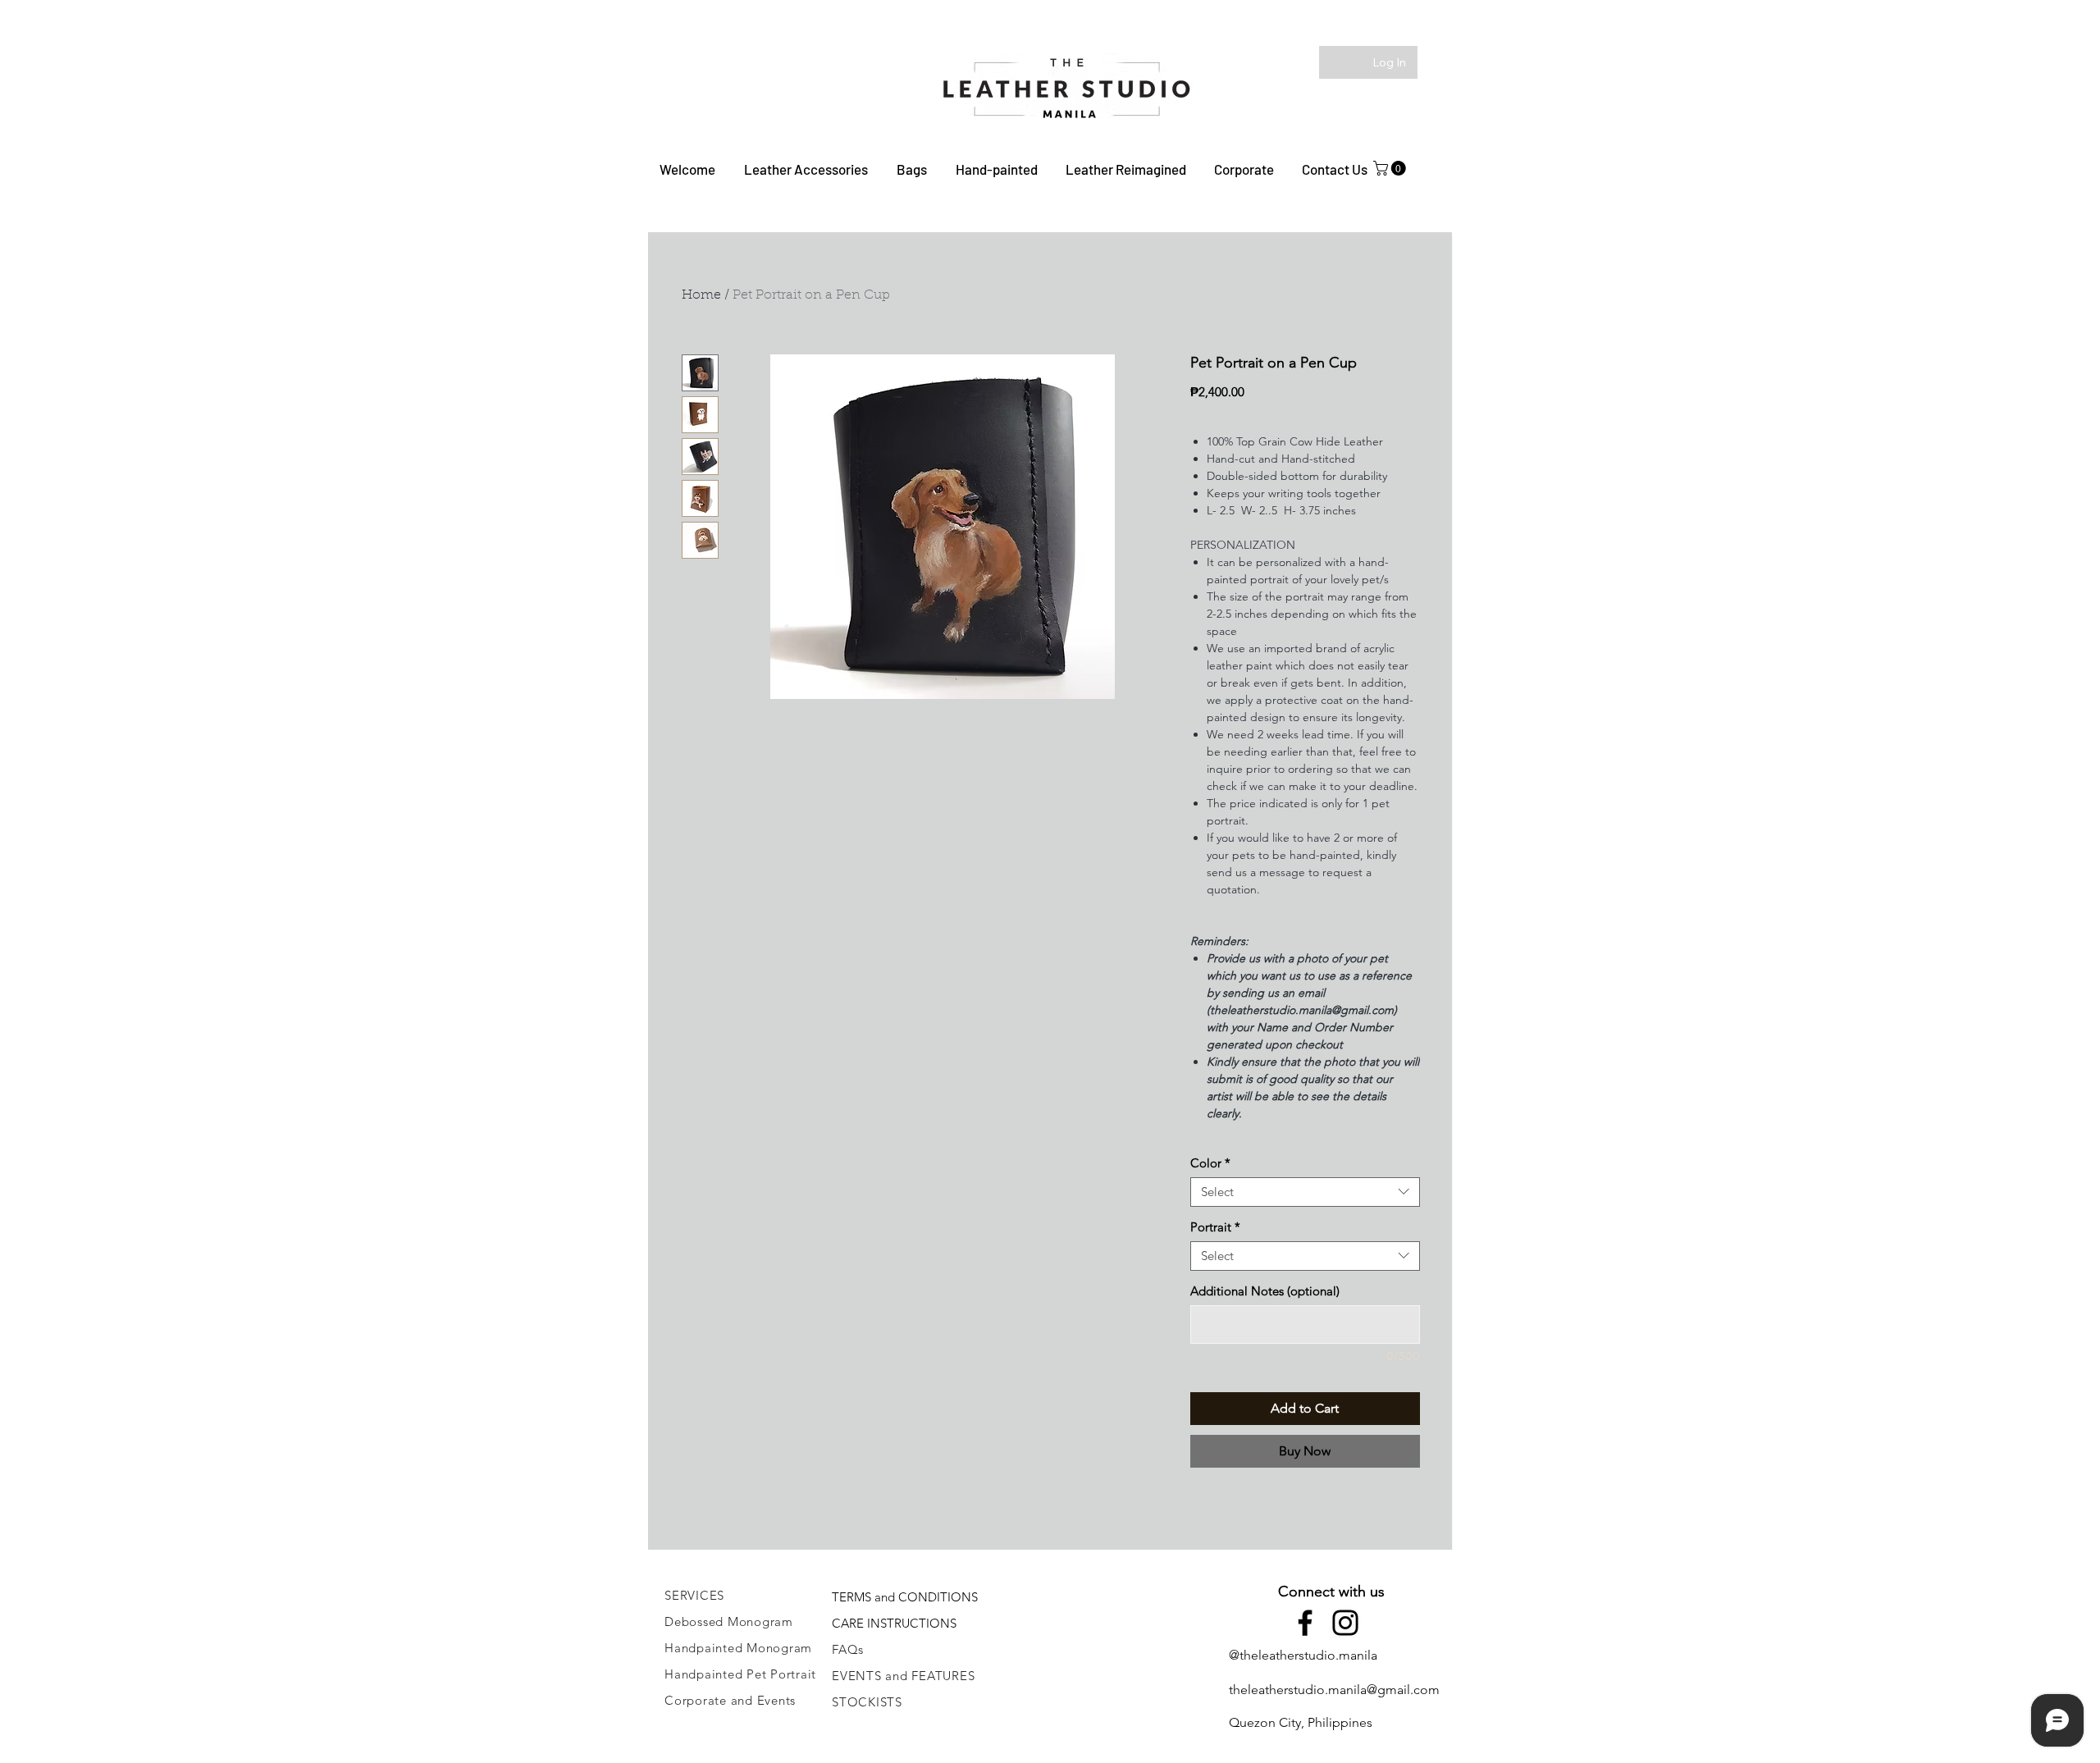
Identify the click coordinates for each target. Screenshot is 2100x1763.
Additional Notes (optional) (1265, 1291)
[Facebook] (1305, 1623)
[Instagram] (1345, 1623)
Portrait (1215, 1227)
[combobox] (1305, 1192)
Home (701, 295)
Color (1210, 1163)
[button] (806, 169)
